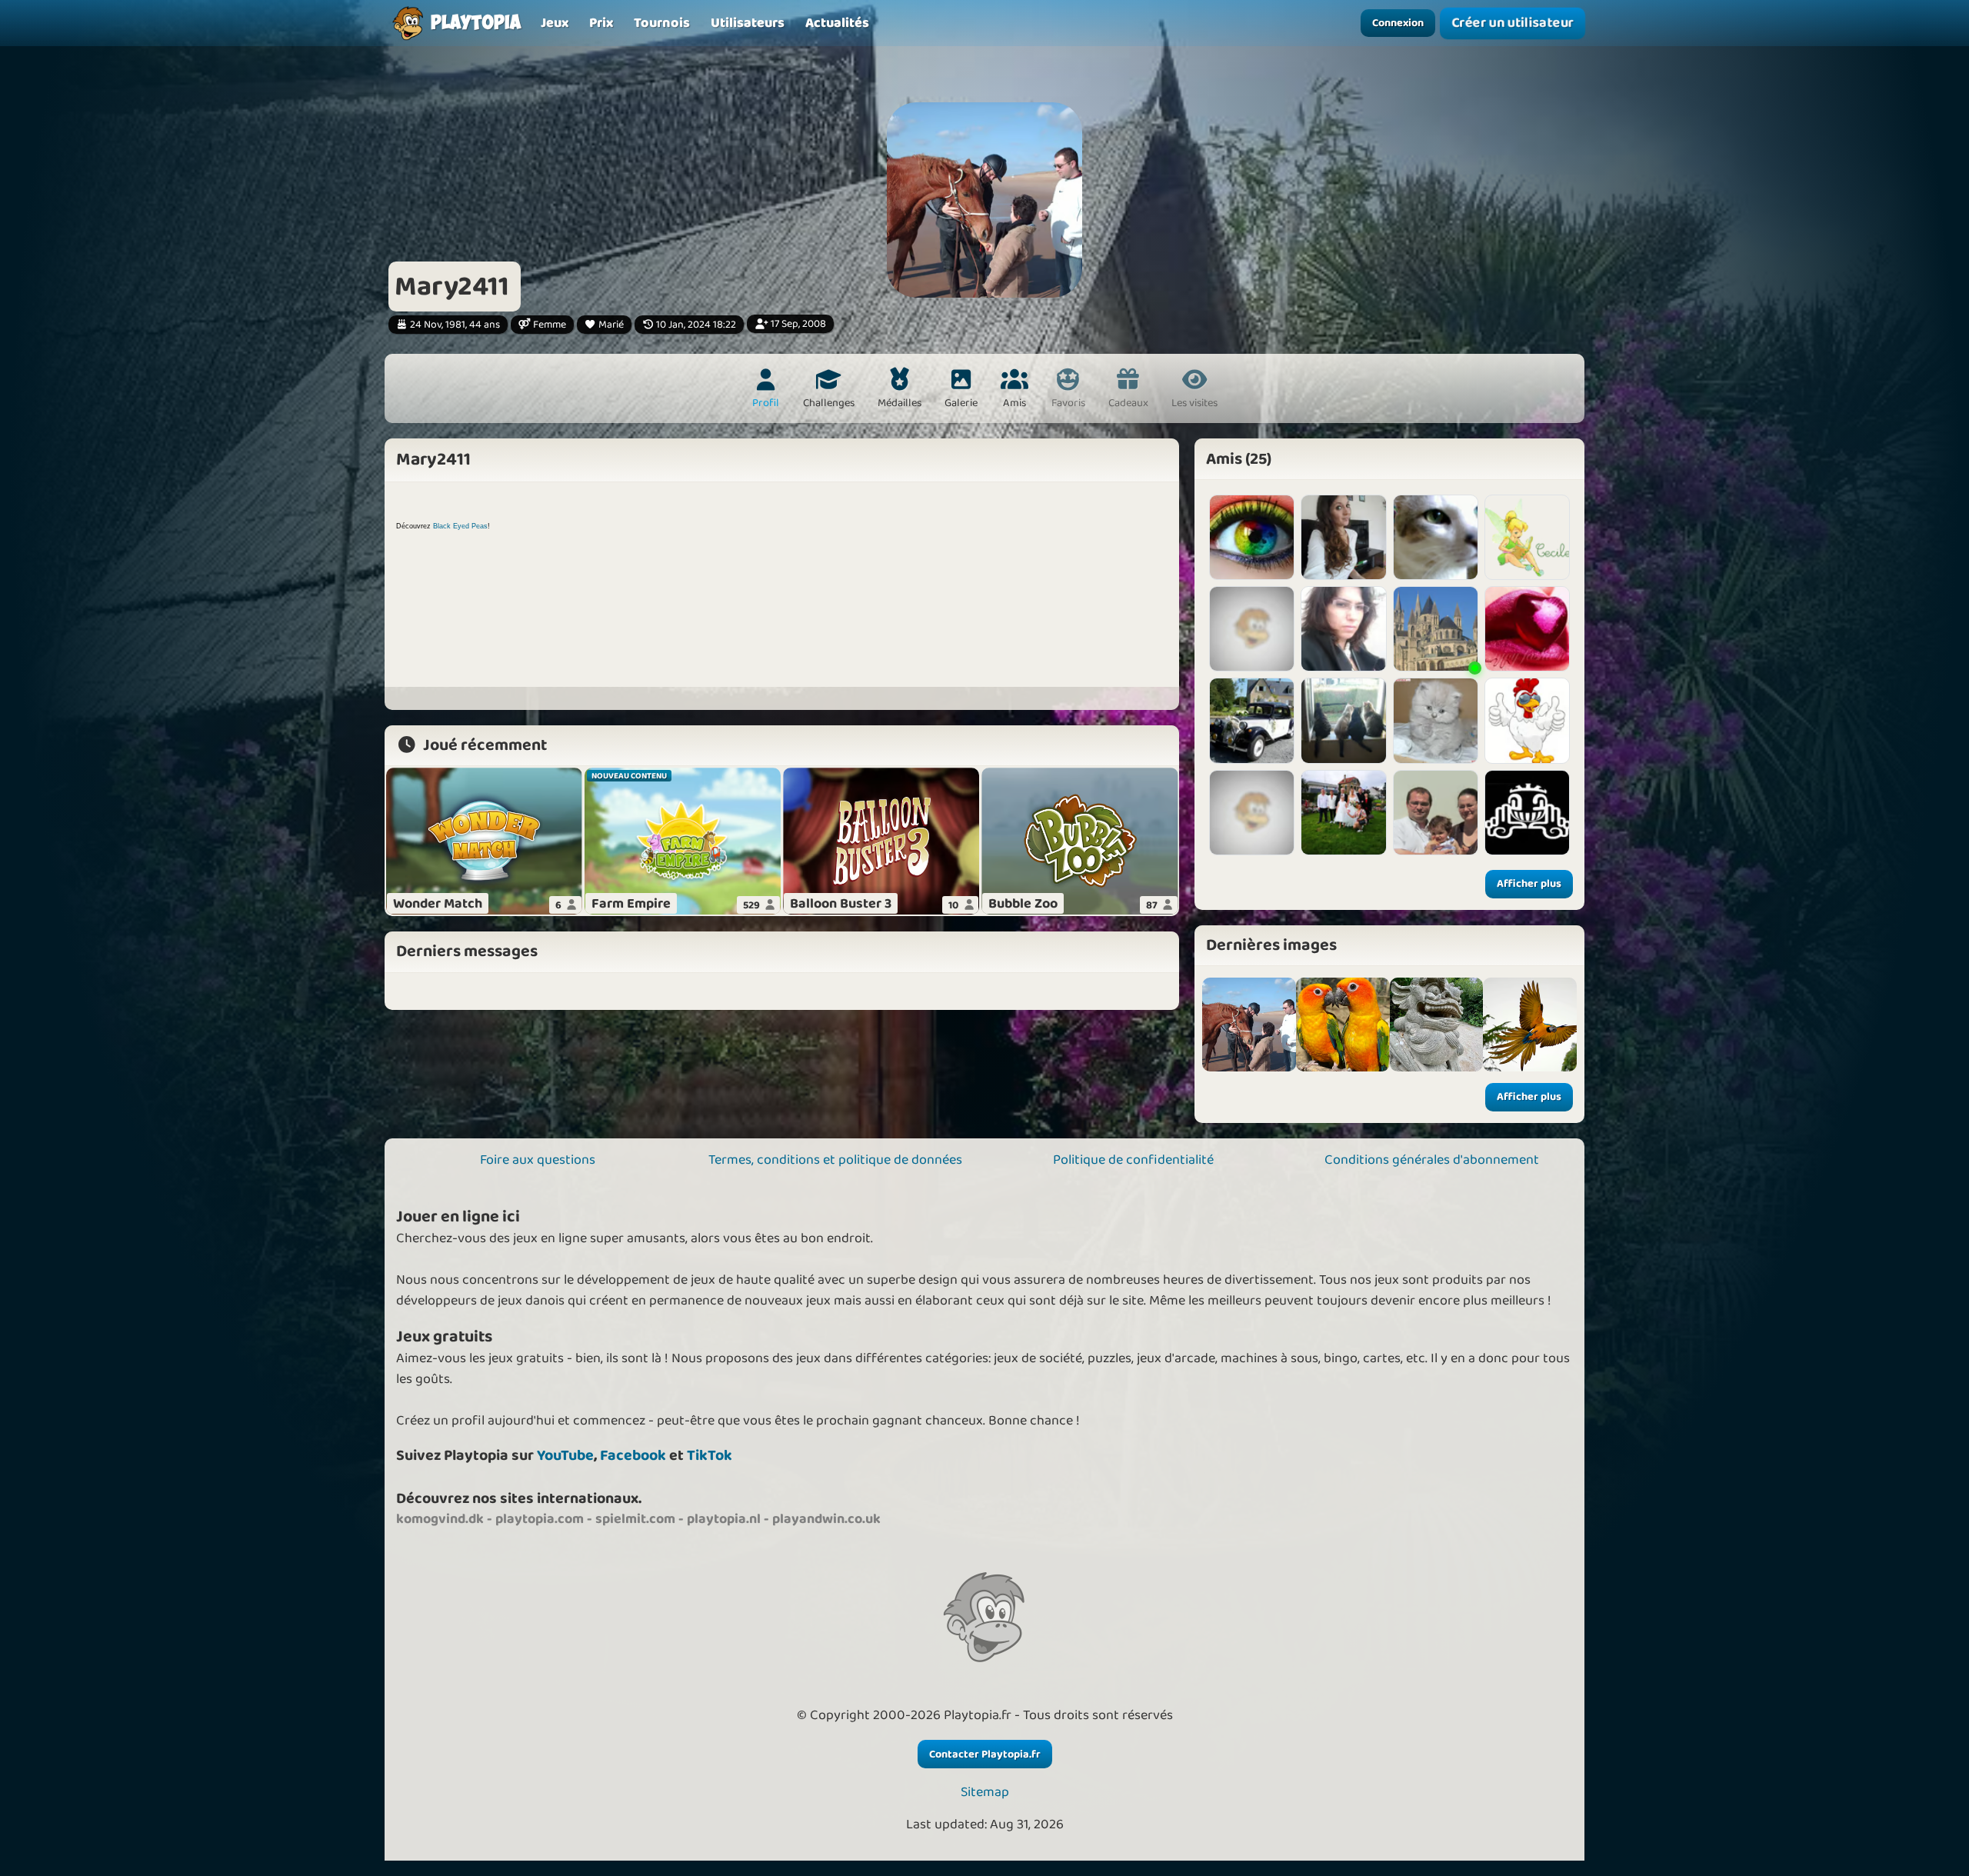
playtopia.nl (724, 1519)
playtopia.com (540, 1519)
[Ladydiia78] (1436, 537)
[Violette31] (1436, 720)
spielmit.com (635, 1519)
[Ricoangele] (1343, 537)
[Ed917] (1343, 813)
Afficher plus (1529, 884)
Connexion (1398, 23)
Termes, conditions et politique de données (835, 1160)
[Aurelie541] (1343, 720)
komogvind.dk (440, 1519)
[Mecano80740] (1252, 720)
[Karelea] (1527, 720)
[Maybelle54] (1343, 629)
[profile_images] (1249, 1025)
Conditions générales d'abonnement (1432, 1160)
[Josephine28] (1527, 629)
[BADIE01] (1436, 629)
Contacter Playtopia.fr (985, 1754)
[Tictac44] (1252, 813)
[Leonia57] (1527, 537)
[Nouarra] (1252, 537)
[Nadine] (1252, 629)
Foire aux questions (538, 1160)
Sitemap (985, 1793)
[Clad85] (1436, 813)
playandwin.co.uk (826, 1519)
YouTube (565, 1456)
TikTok (710, 1456)
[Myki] (1527, 813)
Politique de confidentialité (1133, 1160)
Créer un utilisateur (1513, 23)
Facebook (633, 1456)
